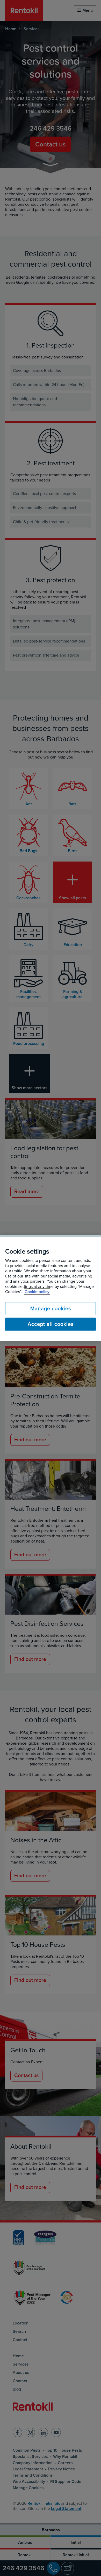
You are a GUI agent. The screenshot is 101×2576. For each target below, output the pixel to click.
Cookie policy (37, 1292)
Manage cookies (51, 1308)
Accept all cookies (51, 1324)
